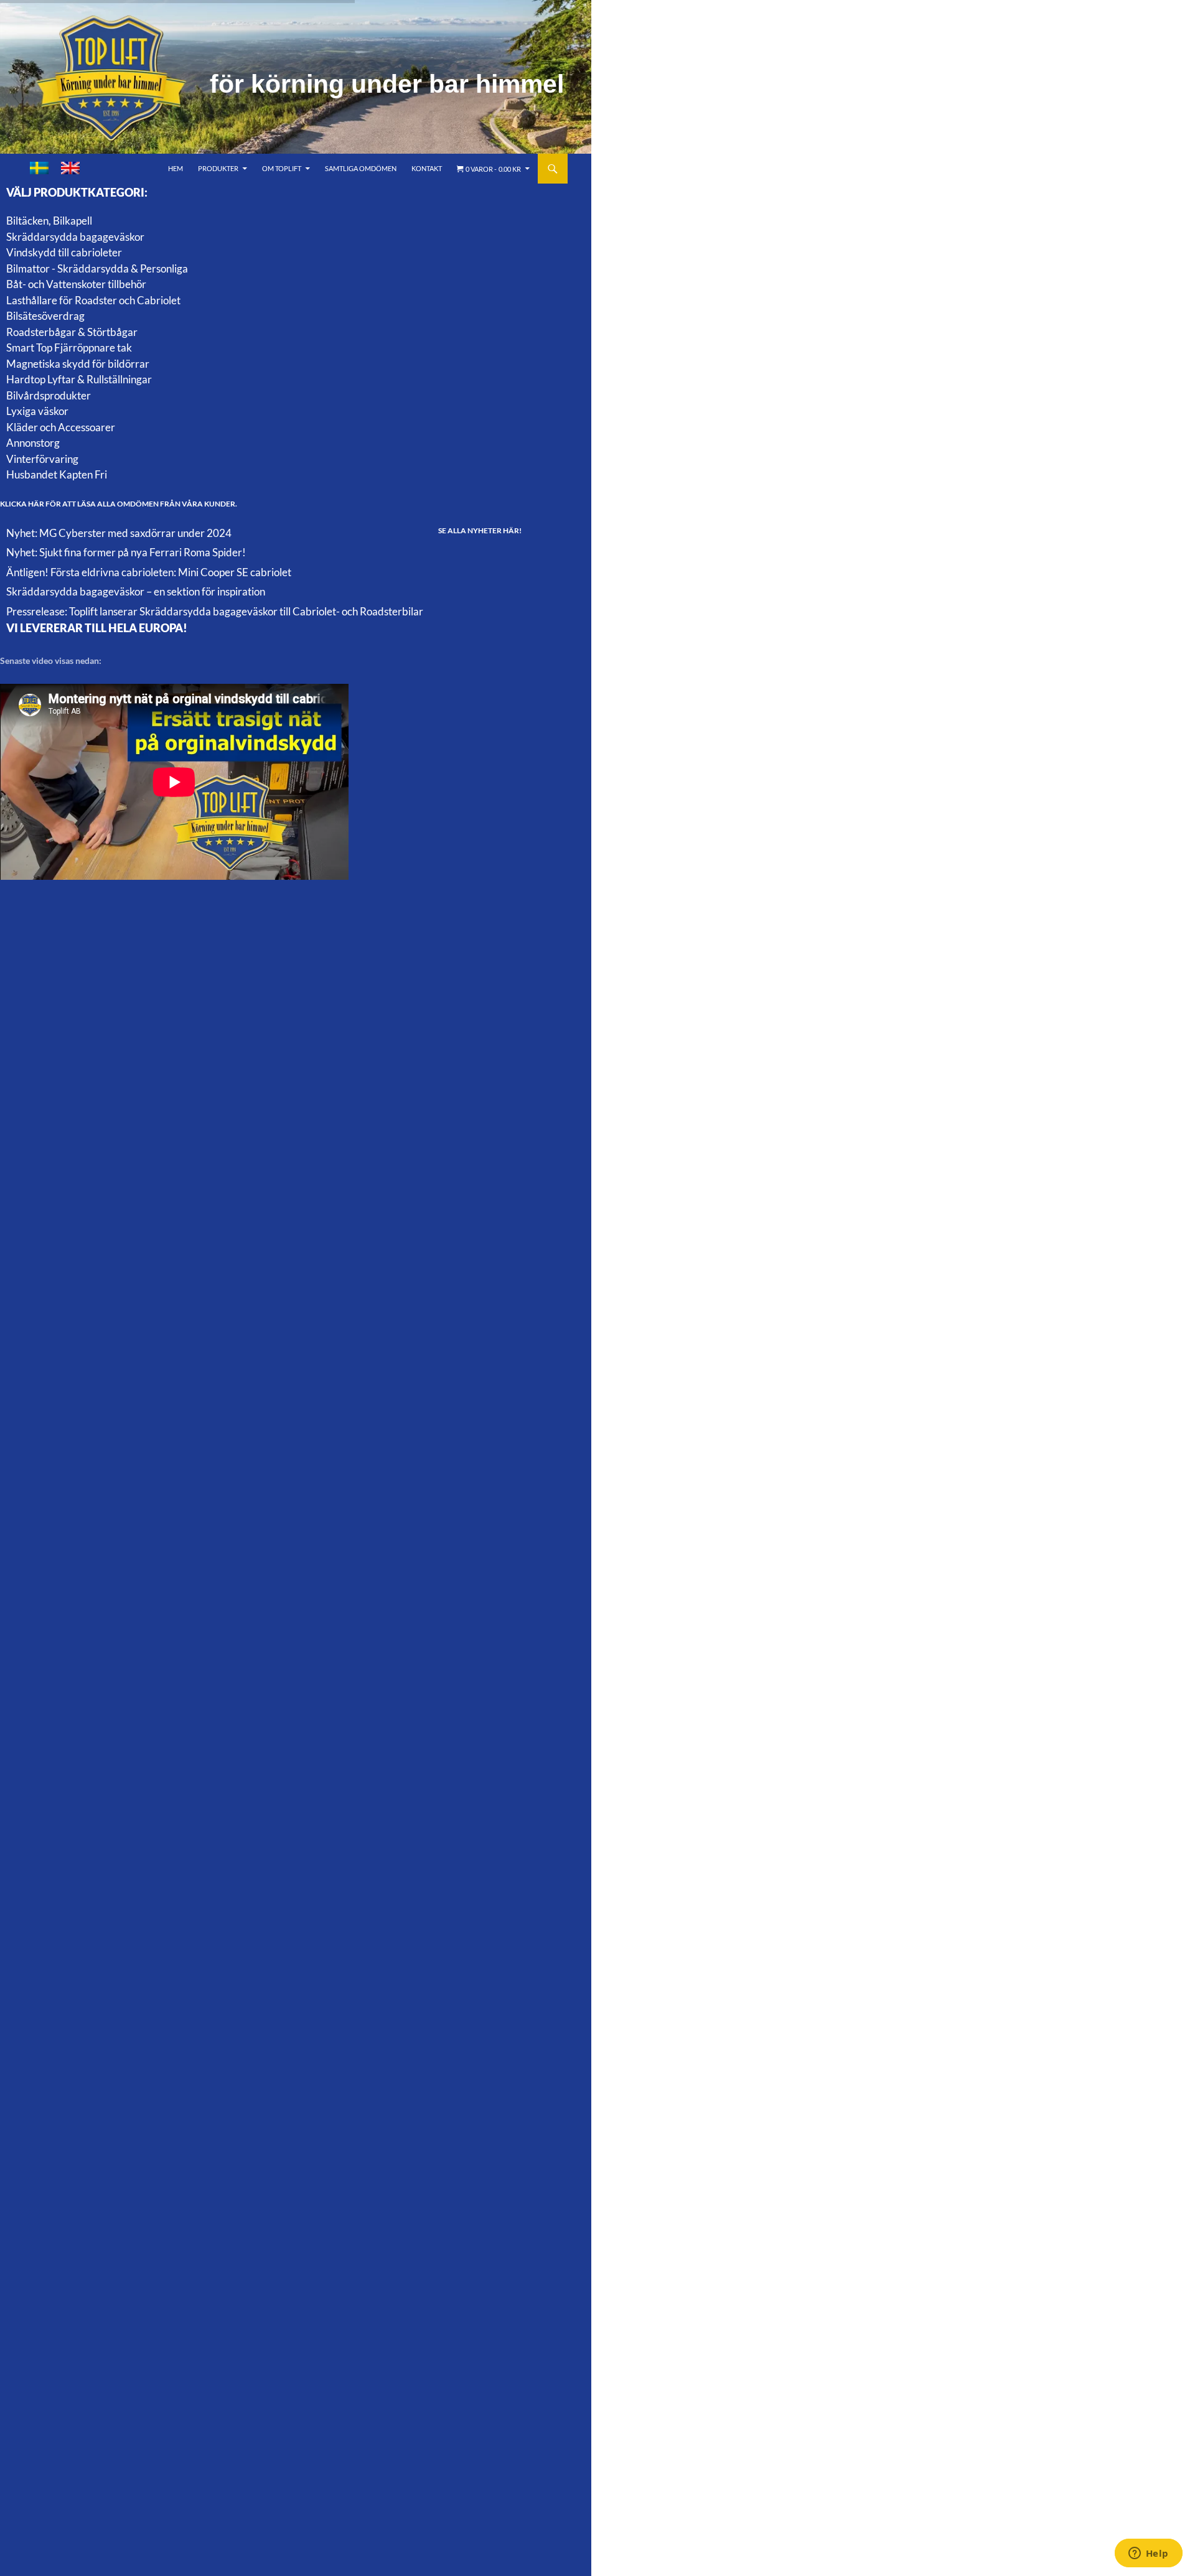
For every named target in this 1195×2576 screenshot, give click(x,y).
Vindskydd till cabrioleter (64, 252)
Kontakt (427, 168)
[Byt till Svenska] (39, 168)
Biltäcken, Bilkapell (49, 221)
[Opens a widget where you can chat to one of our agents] (1148, 2554)
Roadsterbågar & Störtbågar (72, 332)
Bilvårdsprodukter (49, 395)
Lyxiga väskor (37, 411)
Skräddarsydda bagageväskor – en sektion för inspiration (136, 591)
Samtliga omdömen (361, 168)
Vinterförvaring (42, 459)
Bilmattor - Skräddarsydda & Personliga (97, 268)
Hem (176, 168)
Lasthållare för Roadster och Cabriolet (93, 300)
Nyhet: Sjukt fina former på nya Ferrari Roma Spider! (126, 552)
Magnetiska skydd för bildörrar (78, 364)
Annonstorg (33, 443)
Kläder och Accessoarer (61, 427)
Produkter (218, 168)
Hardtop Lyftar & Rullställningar (79, 379)
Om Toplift (282, 168)
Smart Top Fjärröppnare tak (69, 348)
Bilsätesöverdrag (45, 316)
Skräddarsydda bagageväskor (75, 237)
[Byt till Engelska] (70, 168)
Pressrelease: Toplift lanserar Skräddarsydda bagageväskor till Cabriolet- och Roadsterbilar (215, 611)
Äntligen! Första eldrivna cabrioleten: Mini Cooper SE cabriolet (149, 572)
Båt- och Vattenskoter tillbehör (76, 284)
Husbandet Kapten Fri (57, 474)
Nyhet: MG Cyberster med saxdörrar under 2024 (119, 533)
